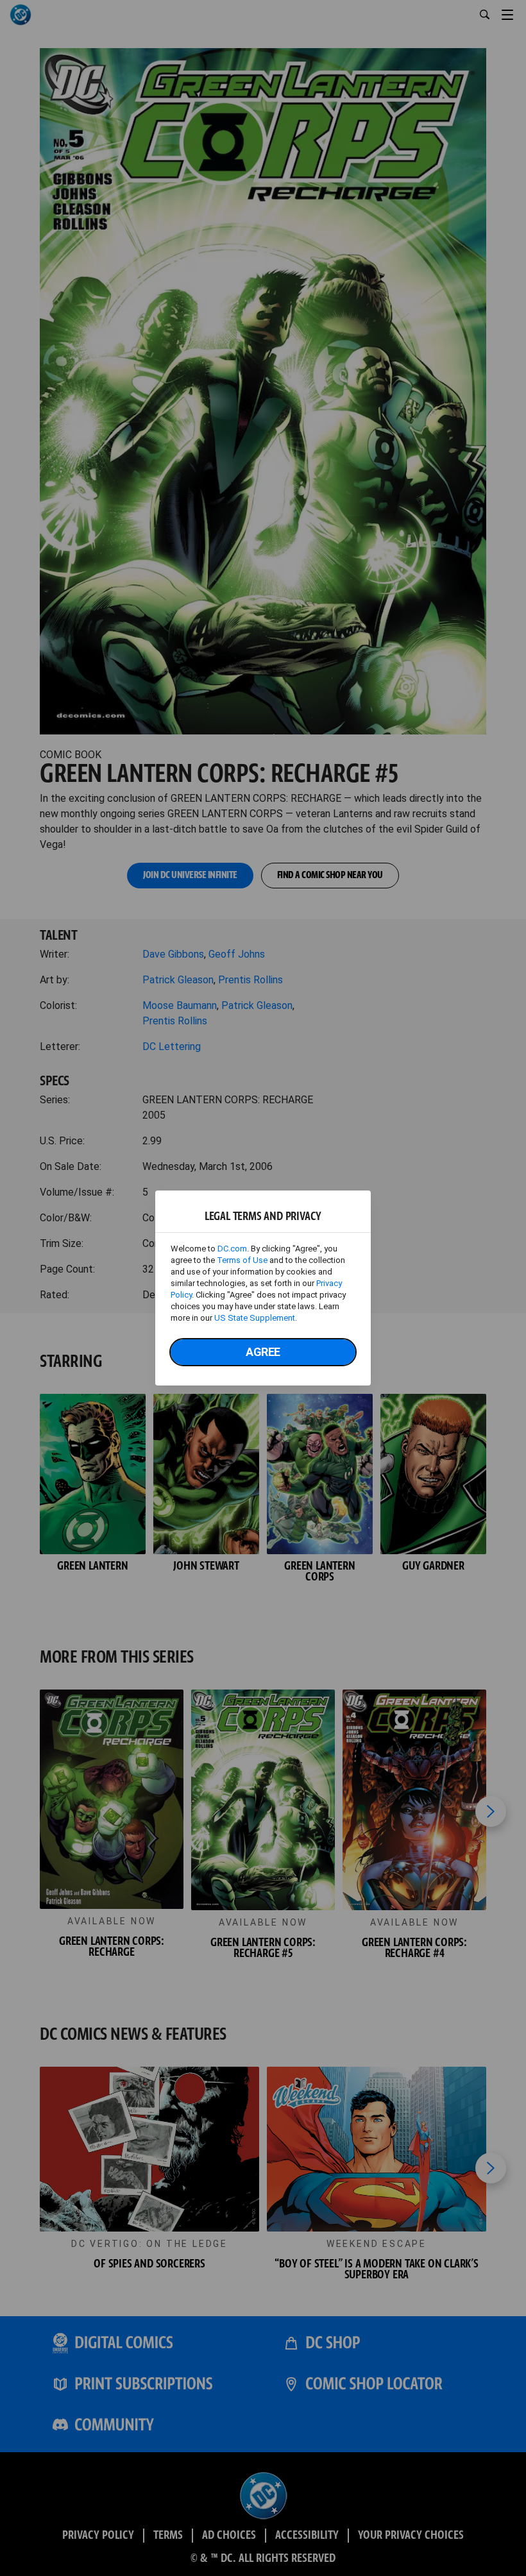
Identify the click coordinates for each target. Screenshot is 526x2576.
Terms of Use (242, 1260)
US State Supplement (255, 1318)
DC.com (232, 1249)
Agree (263, 1352)
